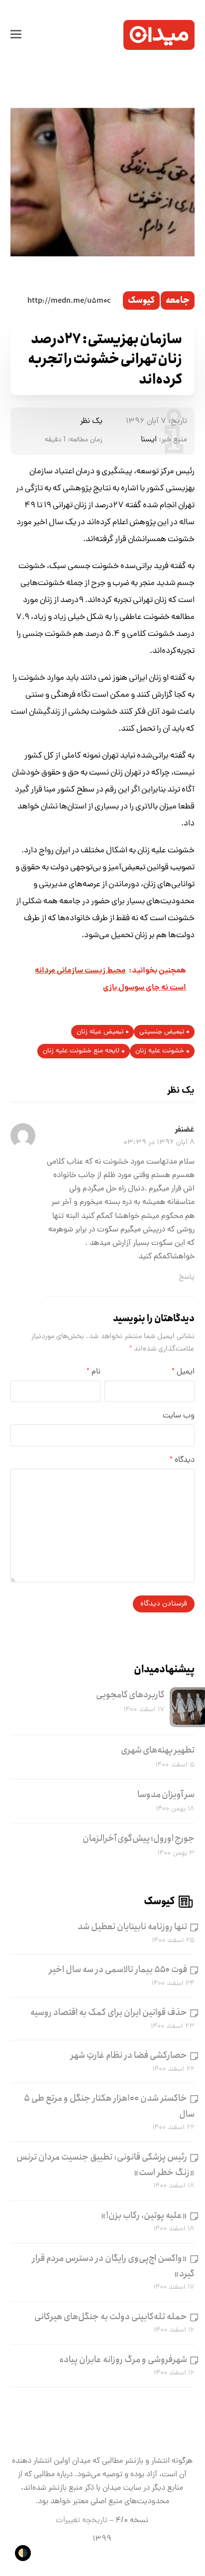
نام (94, 1372)
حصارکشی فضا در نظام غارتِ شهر (129, 2055)
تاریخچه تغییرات (82, 2521)
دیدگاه (182, 1460)
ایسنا (149, 440)
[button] (16, 35)
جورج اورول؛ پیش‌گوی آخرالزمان (139, 1838)
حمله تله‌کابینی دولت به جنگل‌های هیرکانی (111, 2317)
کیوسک (141, 300)
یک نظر (91, 421)
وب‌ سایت (179, 1416)
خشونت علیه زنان (160, 1051)
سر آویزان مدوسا (166, 1794)
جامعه (178, 300)
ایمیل (183, 1372)
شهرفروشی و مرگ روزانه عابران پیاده (123, 2360)
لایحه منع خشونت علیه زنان (81, 1051)
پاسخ (187, 1277)
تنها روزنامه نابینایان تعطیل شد (132, 1927)
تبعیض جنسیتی (162, 1032)
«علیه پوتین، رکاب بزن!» (144, 2215)
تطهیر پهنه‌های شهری (158, 1750)
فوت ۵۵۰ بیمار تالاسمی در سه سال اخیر (118, 1970)
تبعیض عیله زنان (100, 1032)
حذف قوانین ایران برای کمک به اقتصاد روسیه (109, 2012)
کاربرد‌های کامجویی (130, 1695)
